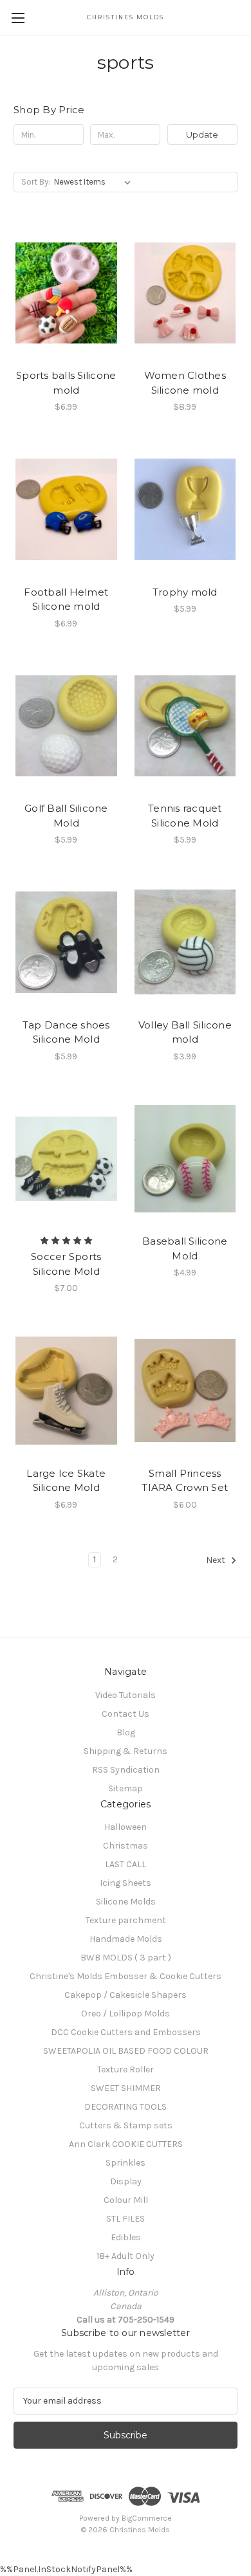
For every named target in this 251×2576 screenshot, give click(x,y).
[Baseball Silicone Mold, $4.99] (185, 1159)
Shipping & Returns (126, 1751)
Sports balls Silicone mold (66, 383)
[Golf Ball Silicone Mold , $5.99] (66, 726)
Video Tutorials (126, 1695)
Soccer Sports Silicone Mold (66, 1264)
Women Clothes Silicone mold (185, 383)
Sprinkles (126, 2163)
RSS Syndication (126, 1770)
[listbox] (95, 182)
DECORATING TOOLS (126, 2107)
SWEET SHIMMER (126, 2088)
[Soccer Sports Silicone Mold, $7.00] (66, 1159)
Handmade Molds (126, 1939)
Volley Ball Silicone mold (185, 1032)
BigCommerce (147, 2518)
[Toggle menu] (18, 18)
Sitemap (126, 1788)
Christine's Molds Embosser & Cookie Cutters (126, 1976)
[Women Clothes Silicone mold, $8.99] (185, 293)
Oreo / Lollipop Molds (126, 2014)
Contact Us (126, 1714)
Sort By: (36, 182)
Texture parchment (126, 1920)
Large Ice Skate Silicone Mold (66, 1481)
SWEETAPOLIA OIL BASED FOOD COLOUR (126, 2051)
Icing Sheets (126, 1883)
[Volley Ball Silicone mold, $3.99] (185, 942)
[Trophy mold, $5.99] (185, 509)
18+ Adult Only (126, 2256)
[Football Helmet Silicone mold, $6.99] (66, 509)
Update (202, 134)
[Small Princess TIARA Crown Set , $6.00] (185, 1391)
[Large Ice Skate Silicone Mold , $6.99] (66, 1391)
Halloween (126, 1827)
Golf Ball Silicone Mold (66, 816)
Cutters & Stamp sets (126, 2125)
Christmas (126, 1846)
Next (217, 1560)
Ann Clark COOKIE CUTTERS (126, 2144)
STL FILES (126, 2219)
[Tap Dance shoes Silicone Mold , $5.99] (66, 942)
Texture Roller (126, 2069)
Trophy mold (185, 592)
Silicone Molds (126, 1902)
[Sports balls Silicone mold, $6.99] (66, 293)
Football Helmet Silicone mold (66, 599)
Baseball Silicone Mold (185, 1248)
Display (126, 2181)
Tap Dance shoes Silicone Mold (66, 1032)
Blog (126, 1732)
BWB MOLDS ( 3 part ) (126, 1958)
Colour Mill (126, 2200)
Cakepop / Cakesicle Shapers (126, 1995)
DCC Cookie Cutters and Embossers (126, 2032)
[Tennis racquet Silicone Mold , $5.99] (185, 726)
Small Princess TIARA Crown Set (185, 1481)
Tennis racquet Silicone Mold (185, 816)
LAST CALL (126, 1864)
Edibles (126, 2237)
